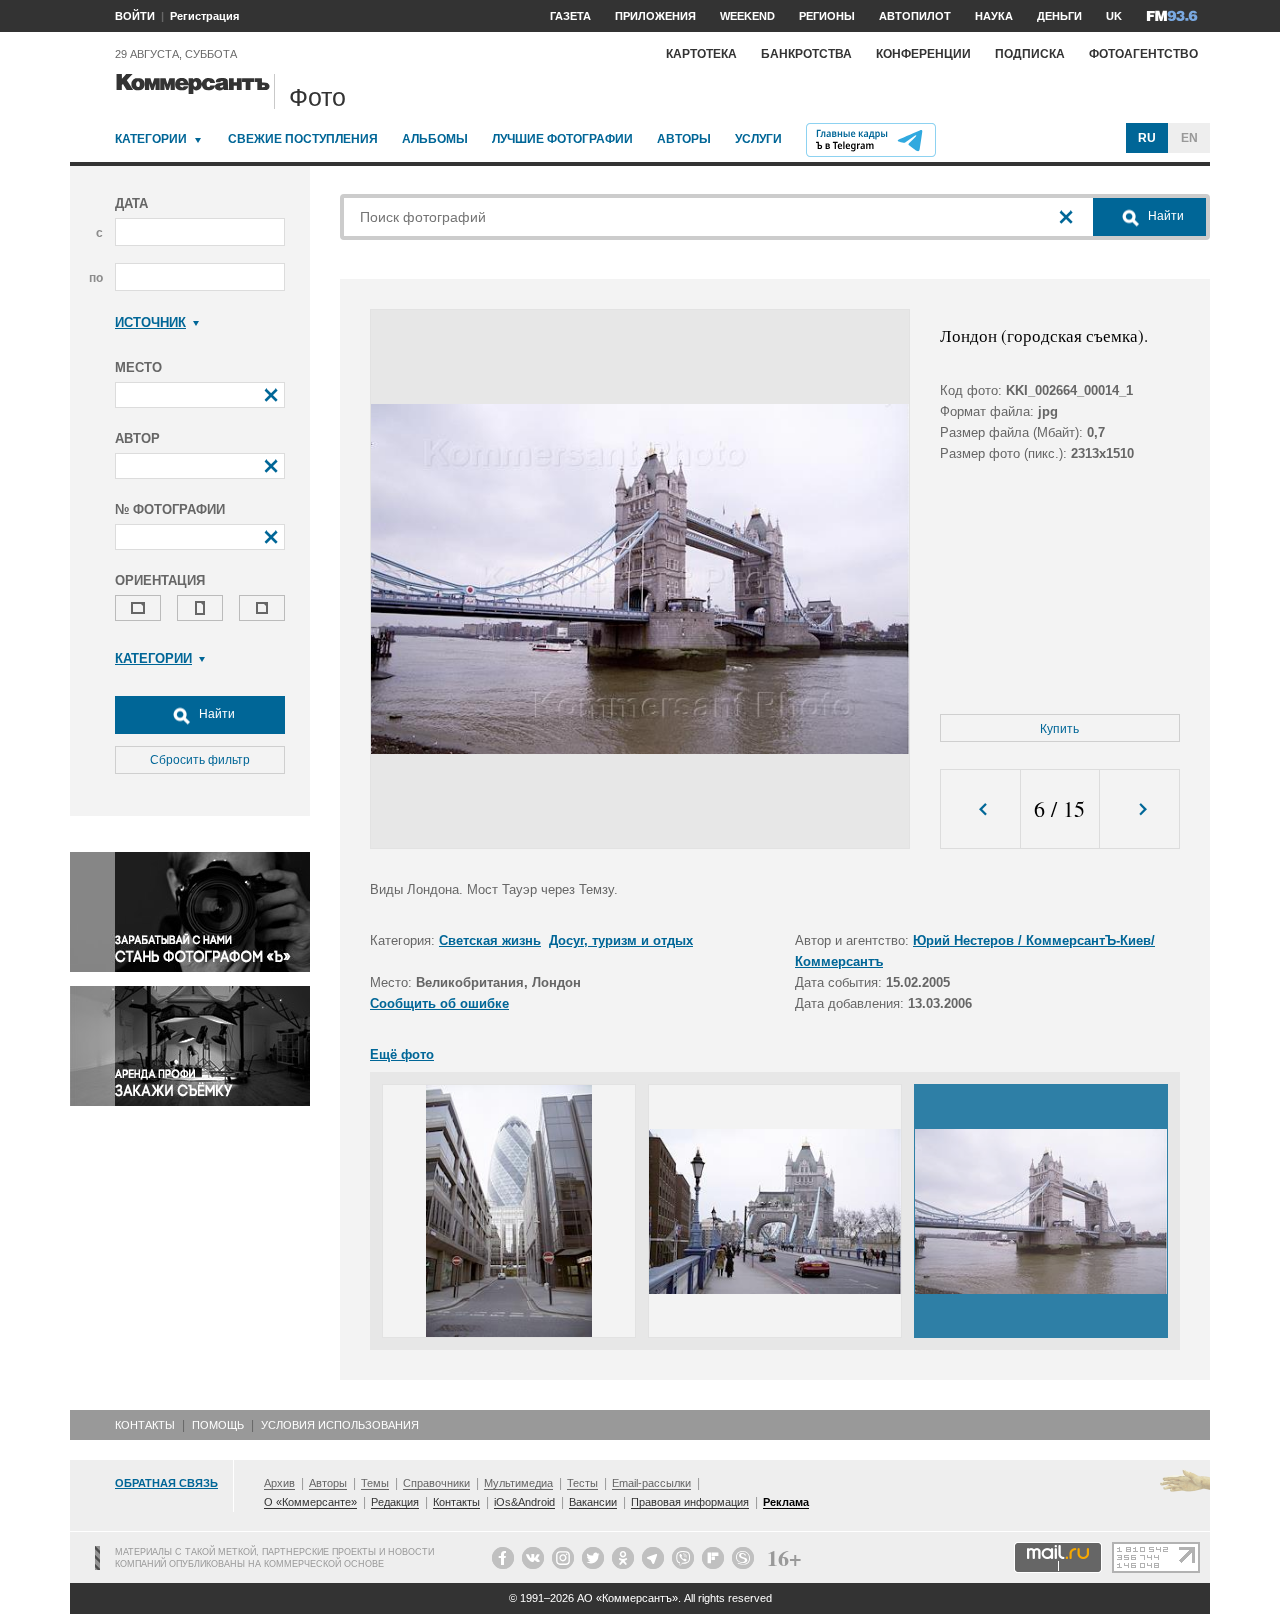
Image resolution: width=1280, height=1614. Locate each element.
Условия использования (340, 1425)
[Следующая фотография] (1139, 809)
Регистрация (204, 16)
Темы (375, 1483)
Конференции (923, 54)
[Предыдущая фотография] (980, 809)
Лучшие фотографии (562, 139)
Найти (215, 714)
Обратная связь (166, 1483)
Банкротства (806, 54)
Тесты (582, 1483)
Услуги (758, 139)
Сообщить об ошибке (439, 1003)
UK (1114, 16)
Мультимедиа (518, 1483)
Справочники (436, 1483)
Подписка (1030, 54)
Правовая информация (690, 1502)
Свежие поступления (303, 139)
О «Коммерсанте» (310, 1502)
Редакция (395, 1502)
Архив (279, 1483)
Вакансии (593, 1502)
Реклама (786, 1502)
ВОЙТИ (135, 16)
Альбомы (435, 139)
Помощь (218, 1425)
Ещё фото (402, 1054)
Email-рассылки (651, 1483)
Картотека (701, 54)
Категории (151, 139)
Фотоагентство (1143, 54)
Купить (1059, 729)
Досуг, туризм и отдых (621, 940)
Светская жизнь (490, 940)
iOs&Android (524, 1502)
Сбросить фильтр (200, 760)
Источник (150, 322)
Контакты (145, 1425)
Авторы (684, 139)
